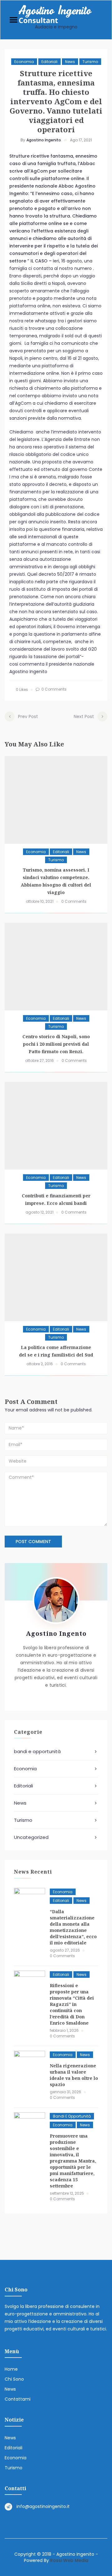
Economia (24, 62)
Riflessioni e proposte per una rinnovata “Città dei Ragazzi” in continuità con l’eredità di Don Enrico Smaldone (72, 2004)
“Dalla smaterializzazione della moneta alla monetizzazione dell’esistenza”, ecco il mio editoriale (73, 1927)
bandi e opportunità (37, 1751)
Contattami (18, 2399)
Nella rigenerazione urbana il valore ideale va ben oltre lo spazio (74, 2075)
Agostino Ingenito (44, 140)
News (70, 62)
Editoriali (49, 62)
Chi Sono (14, 2379)
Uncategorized (31, 1837)
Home (11, 2369)
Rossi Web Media (69, 2560)
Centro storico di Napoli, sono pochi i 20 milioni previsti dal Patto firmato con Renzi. (56, 1044)
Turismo (90, 62)
